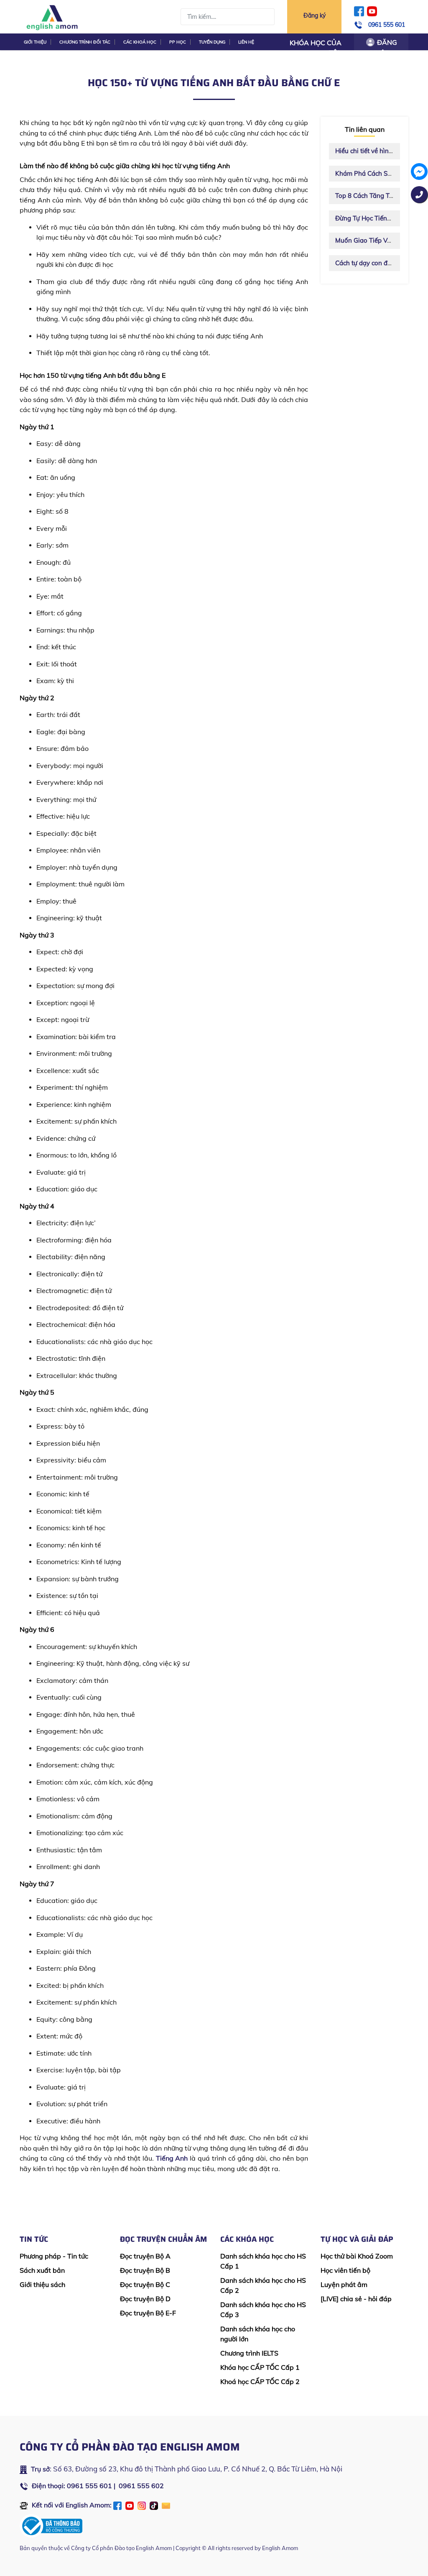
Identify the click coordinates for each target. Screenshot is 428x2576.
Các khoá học (140, 42)
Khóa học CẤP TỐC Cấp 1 (260, 2367)
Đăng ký (315, 15)
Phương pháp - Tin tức (54, 2256)
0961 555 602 (141, 2486)
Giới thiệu (35, 42)
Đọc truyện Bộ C (145, 2284)
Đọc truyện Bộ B (145, 2270)
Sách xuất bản (42, 2270)
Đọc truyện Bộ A (145, 2256)
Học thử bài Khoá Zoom (357, 2256)
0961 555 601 (387, 25)
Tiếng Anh (172, 2158)
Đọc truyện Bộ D (145, 2299)
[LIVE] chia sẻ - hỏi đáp (356, 2299)
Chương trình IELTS (249, 2353)
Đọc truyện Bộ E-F (148, 2313)
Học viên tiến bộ (345, 2270)
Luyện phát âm (344, 2284)
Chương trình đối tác (85, 42)
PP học (178, 42)
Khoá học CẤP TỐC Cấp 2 (260, 2381)
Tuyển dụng (212, 42)
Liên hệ (246, 42)
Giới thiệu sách (42, 2284)
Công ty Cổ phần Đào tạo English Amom (121, 2548)
